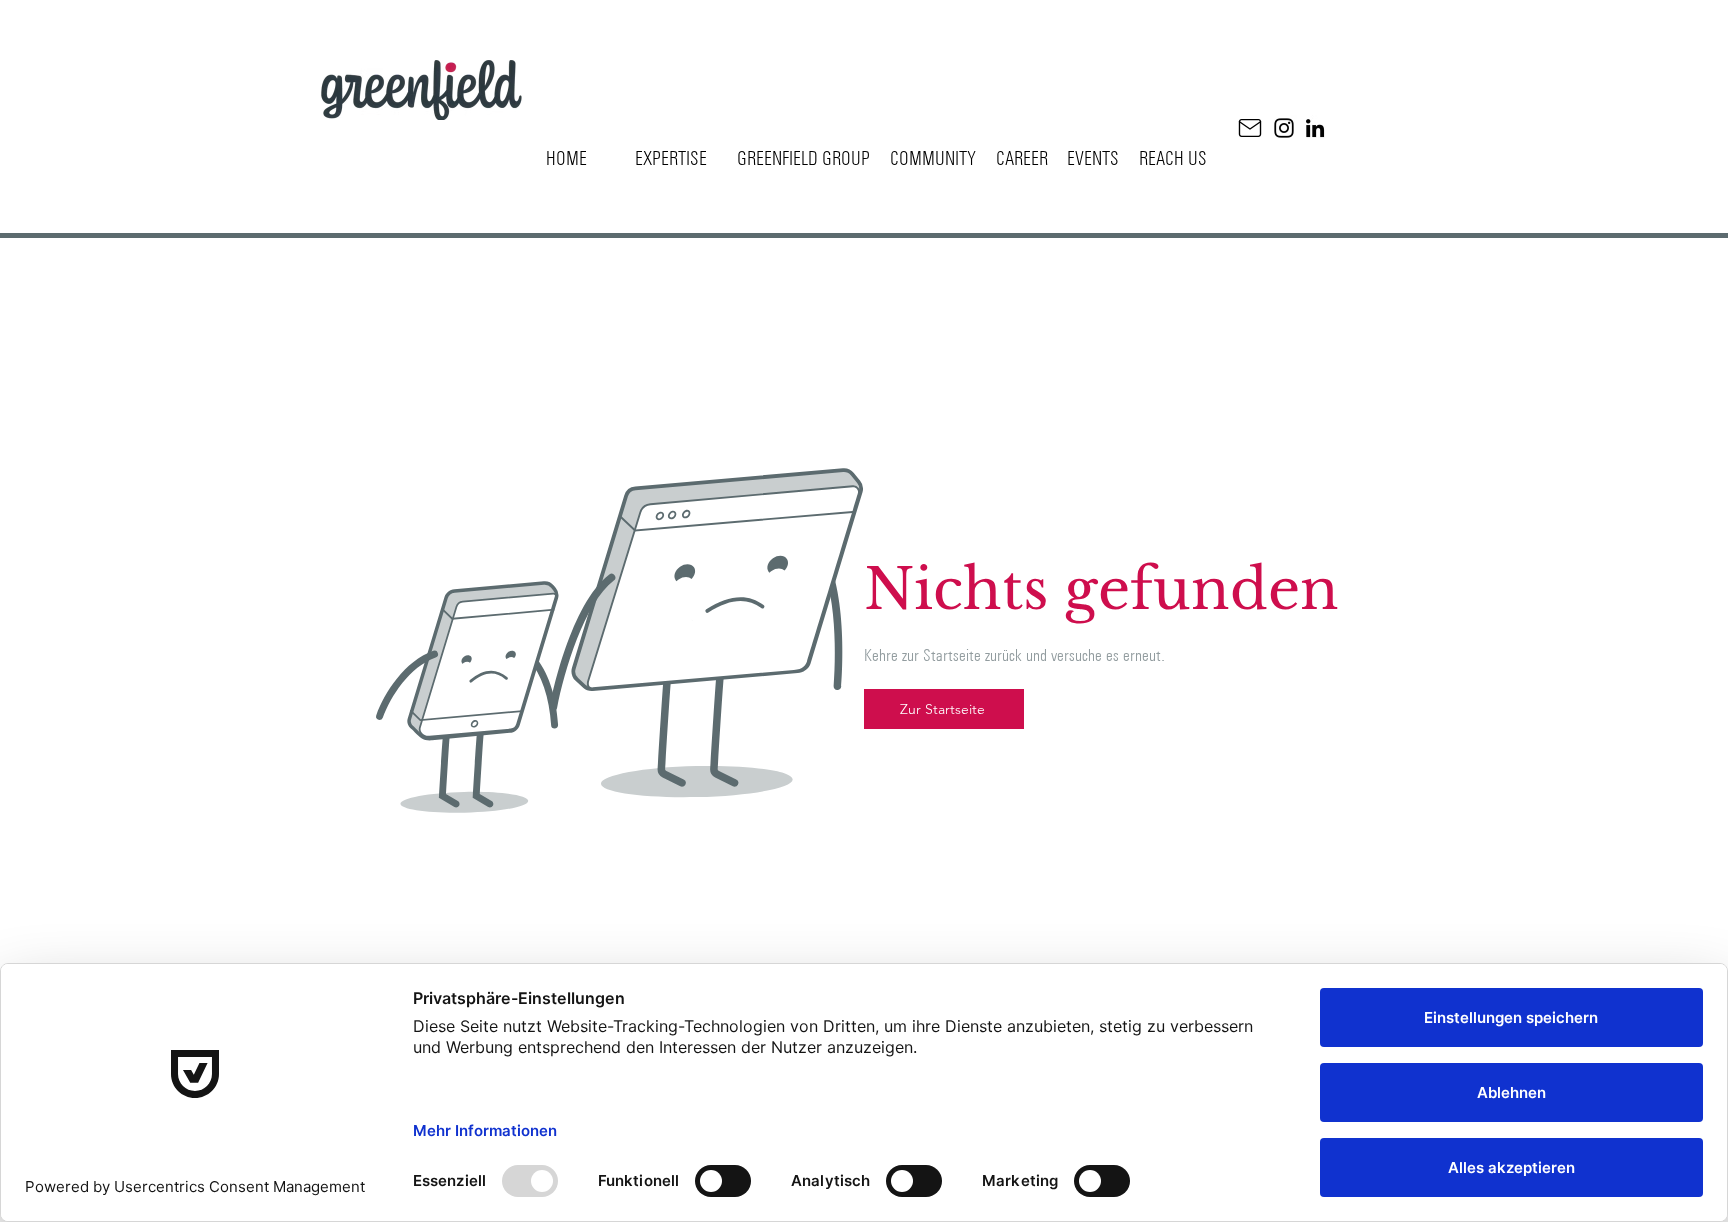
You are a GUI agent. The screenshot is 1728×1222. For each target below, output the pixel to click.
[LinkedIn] (1315, 128)
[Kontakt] (1249, 128)
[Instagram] (1284, 128)
